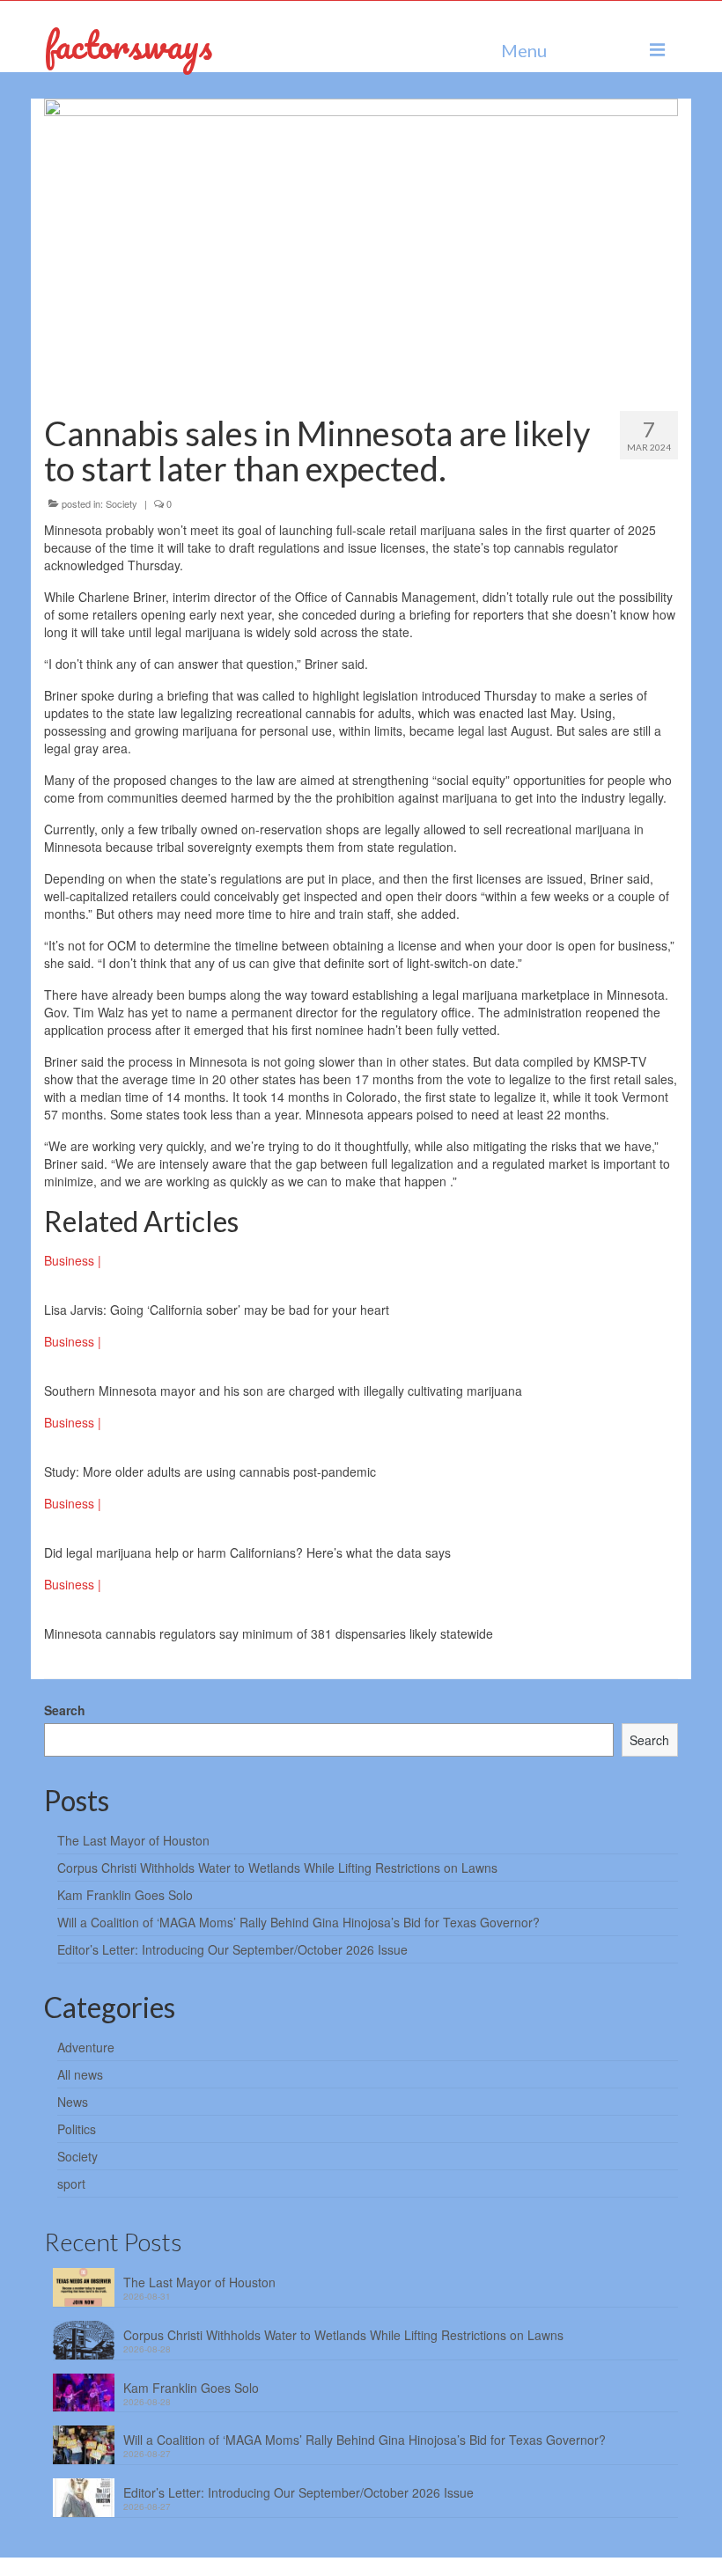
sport (71, 2183)
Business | (73, 1260)
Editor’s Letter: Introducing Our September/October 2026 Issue (232, 1949)
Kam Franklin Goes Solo (125, 1895)
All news (80, 2074)
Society (122, 503)
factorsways (128, 44)
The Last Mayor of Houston (133, 1840)
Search (65, 1710)
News (73, 2102)
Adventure (86, 2047)
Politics (77, 2129)
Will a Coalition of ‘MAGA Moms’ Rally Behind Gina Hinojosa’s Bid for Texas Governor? (298, 1922)
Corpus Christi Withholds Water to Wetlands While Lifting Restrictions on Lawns (277, 1868)
